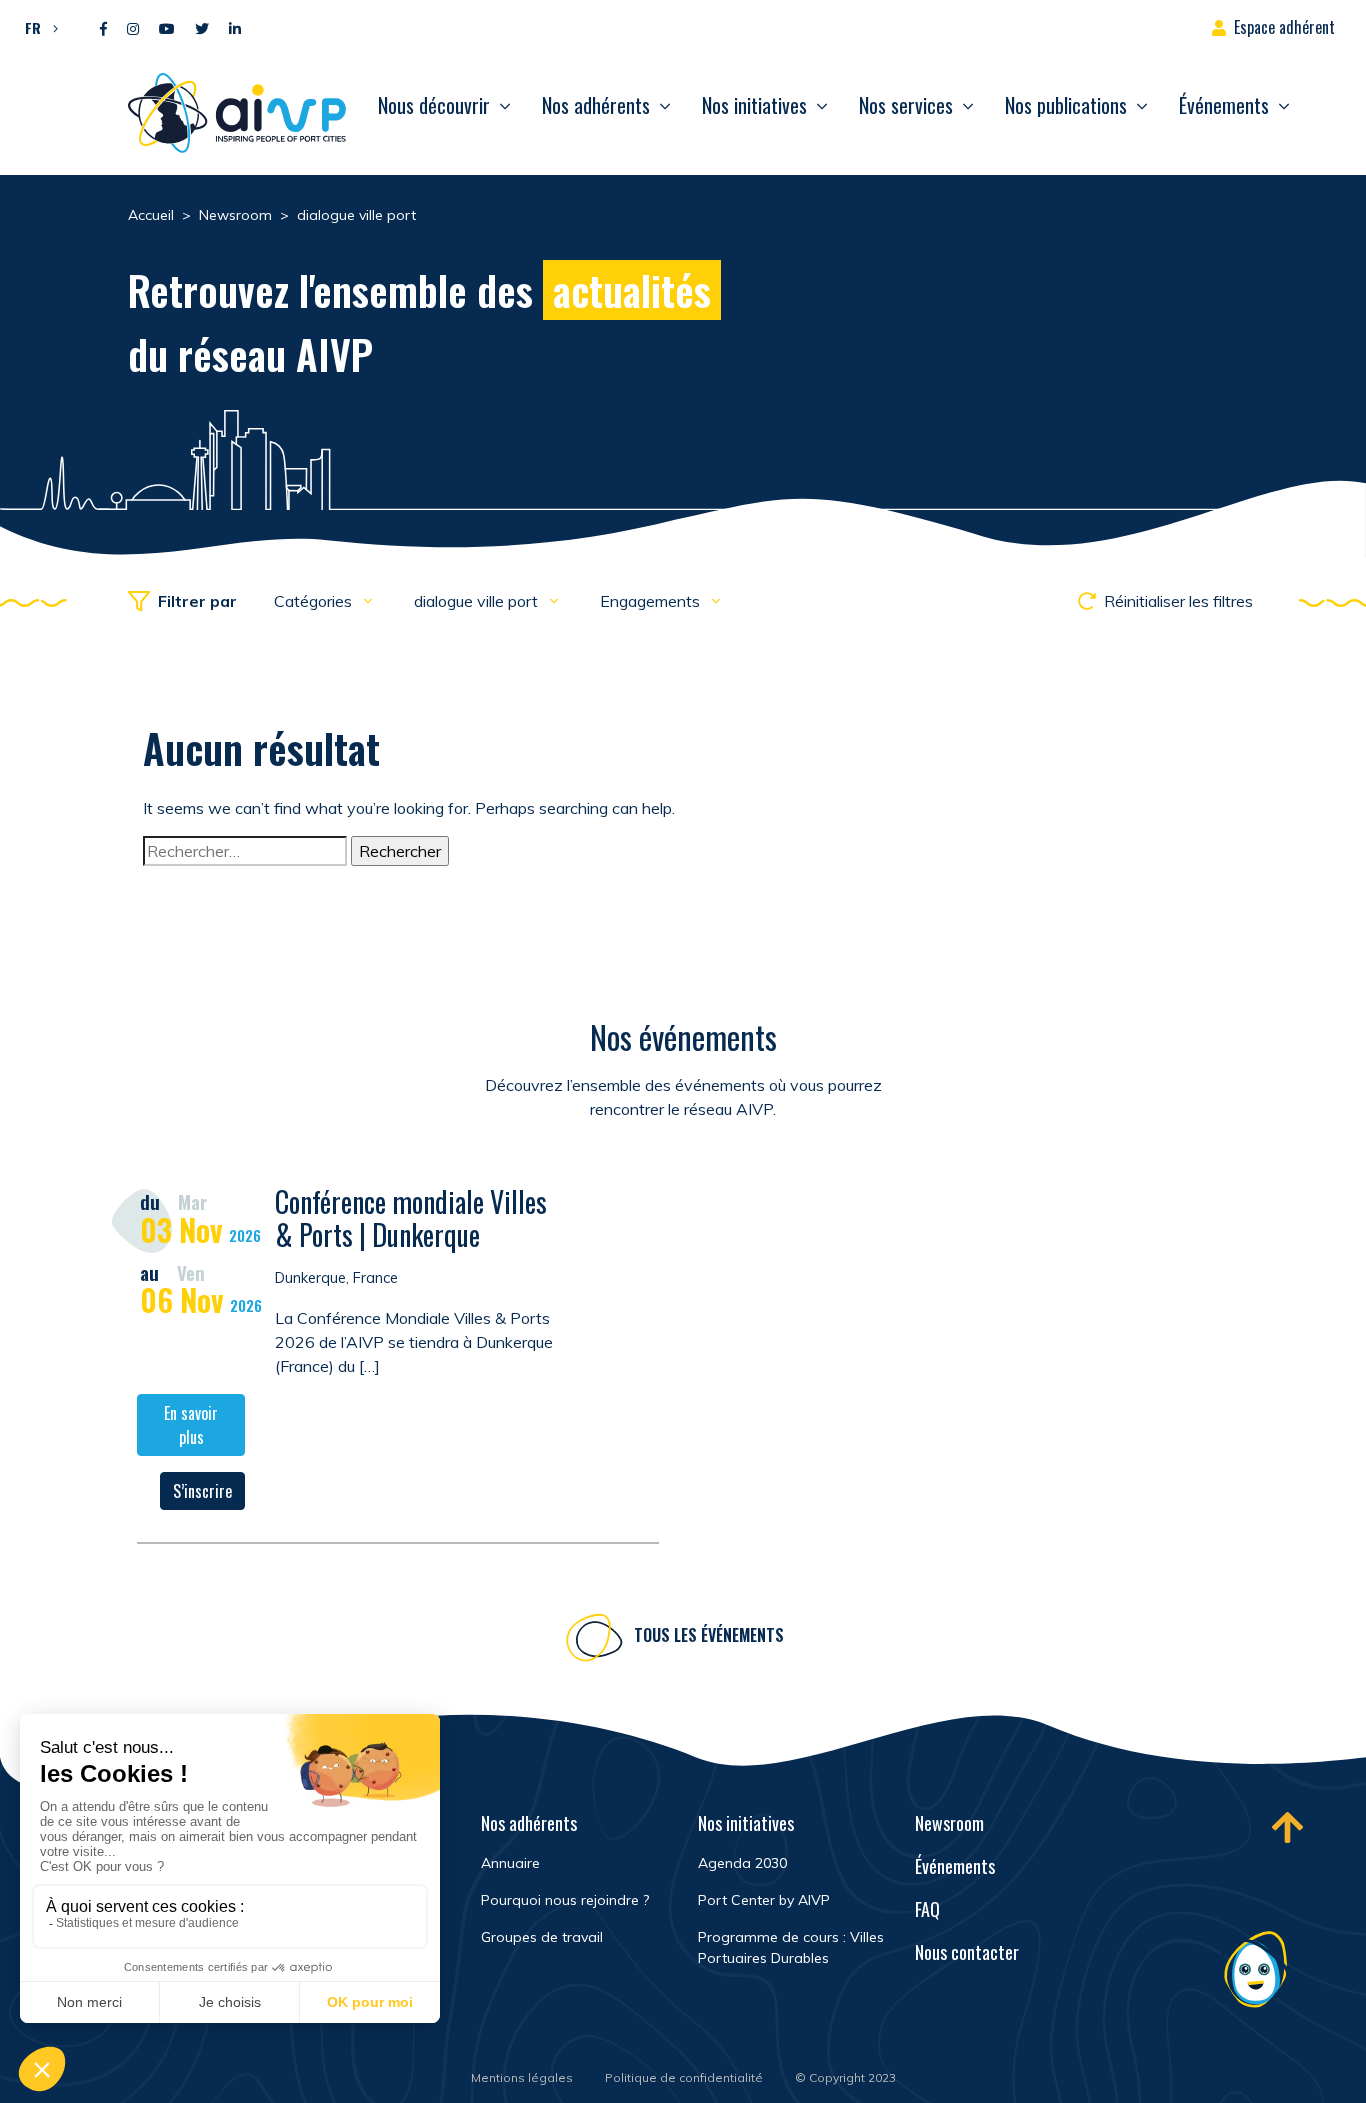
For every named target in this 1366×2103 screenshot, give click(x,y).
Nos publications (1066, 105)
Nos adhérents (596, 105)
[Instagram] (133, 29)
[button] (36, 27)
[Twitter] (202, 29)
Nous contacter (967, 1952)
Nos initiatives (754, 105)
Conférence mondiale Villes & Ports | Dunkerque (411, 1218)
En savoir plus (191, 1425)
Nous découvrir (434, 105)
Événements (1224, 105)
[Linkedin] (235, 29)
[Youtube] (167, 29)
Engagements (652, 601)
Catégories (315, 601)
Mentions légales (522, 2077)
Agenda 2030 (742, 1863)
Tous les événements (709, 1635)
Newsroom (949, 1823)
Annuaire (510, 1863)
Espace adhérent (1284, 27)
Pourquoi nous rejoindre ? (565, 1900)
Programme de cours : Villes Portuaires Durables (791, 1947)
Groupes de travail (542, 1937)
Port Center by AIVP (764, 1900)
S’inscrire (202, 1491)
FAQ (927, 1909)
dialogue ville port (478, 601)
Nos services (906, 105)
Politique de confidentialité (684, 2077)
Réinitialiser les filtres (1178, 601)
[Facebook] (103, 29)
